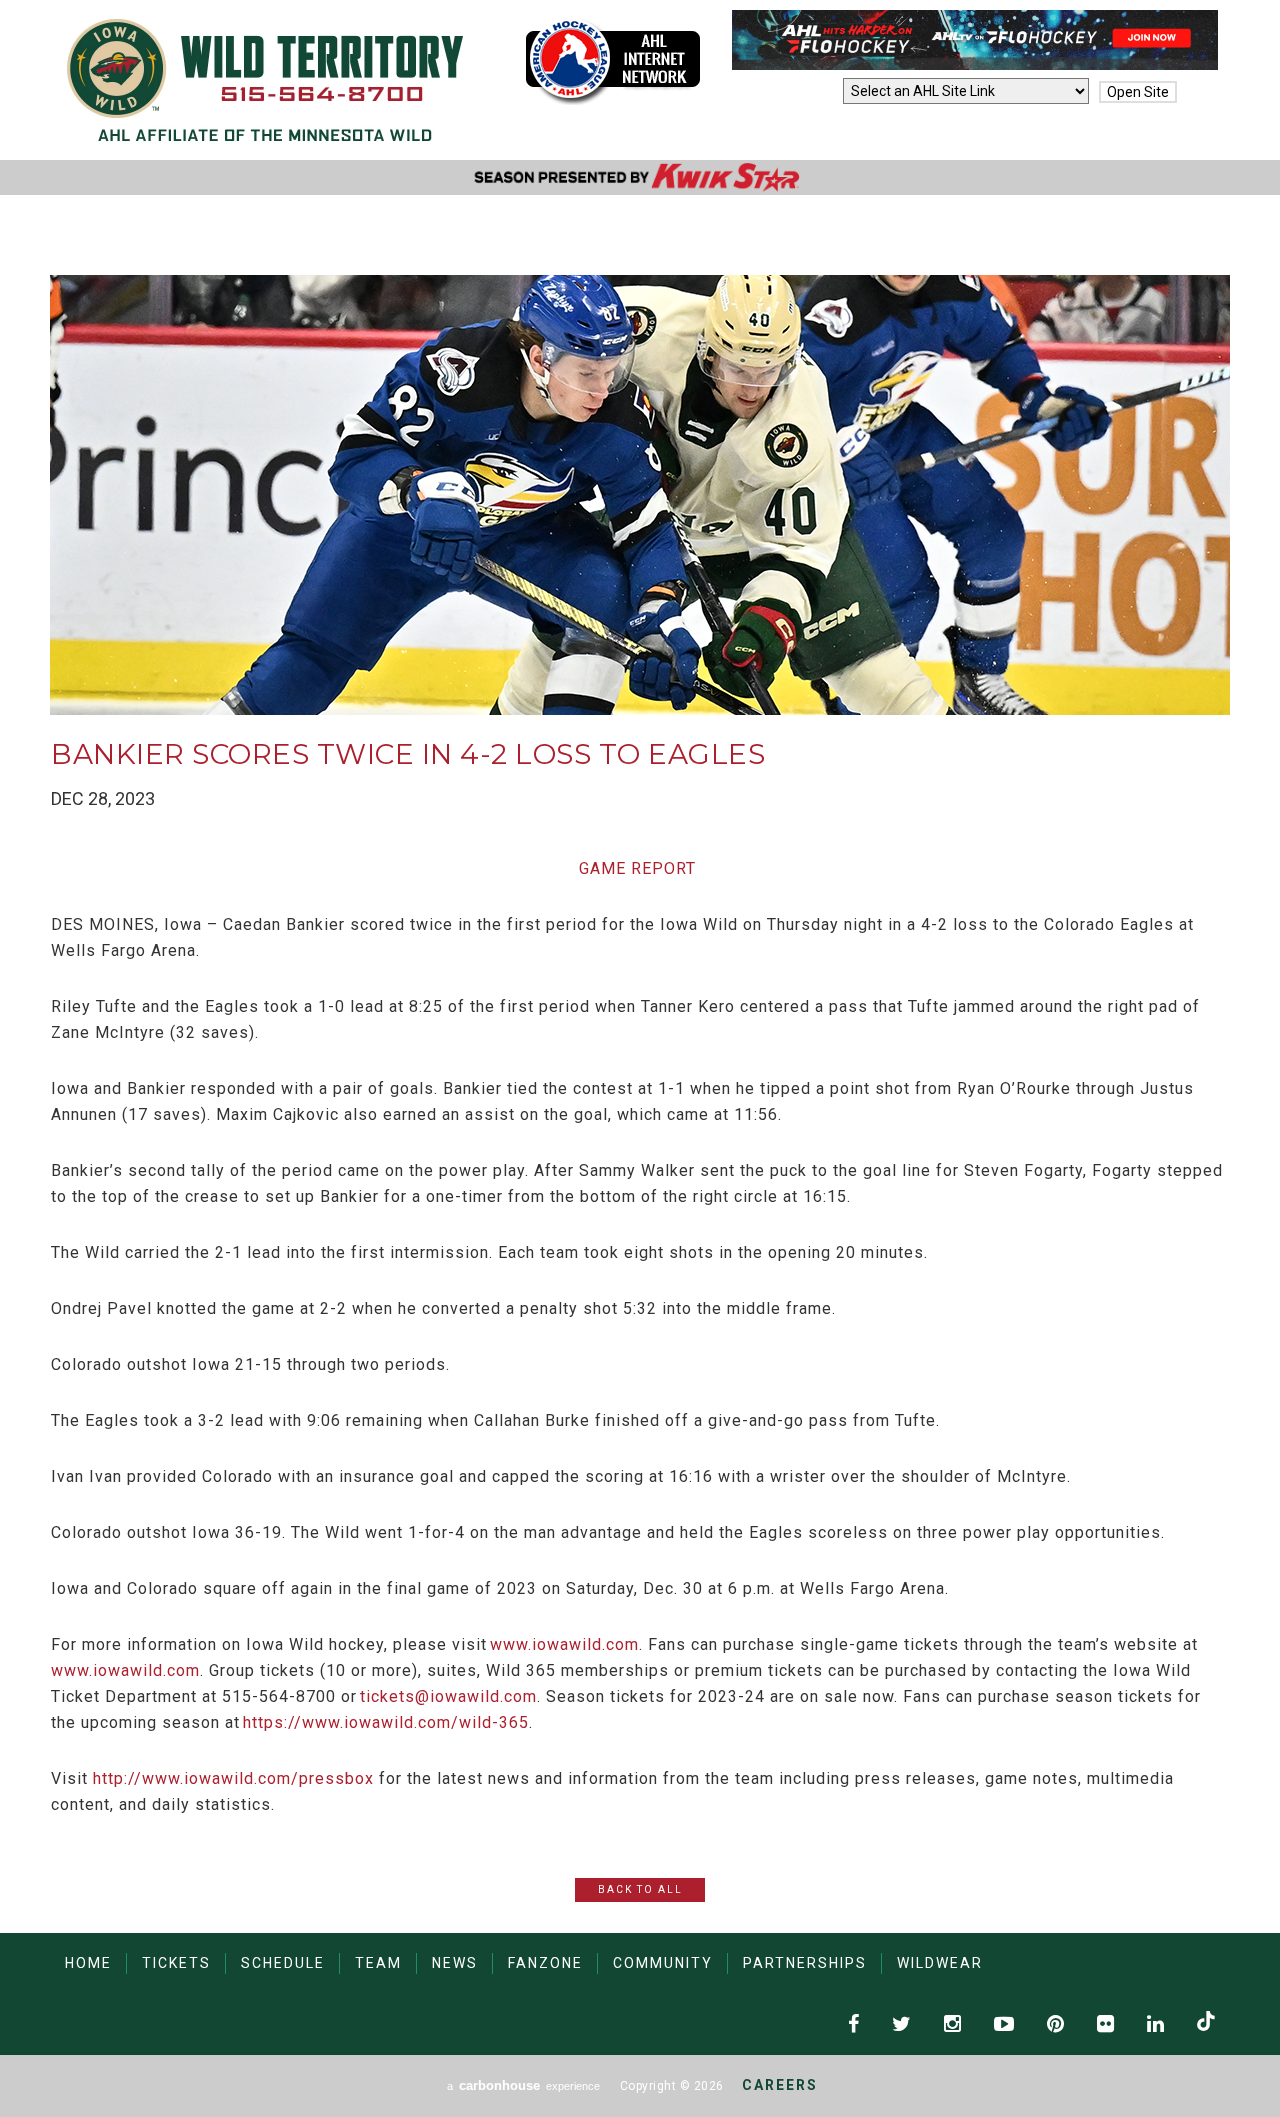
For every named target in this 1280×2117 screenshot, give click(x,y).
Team (378, 1963)
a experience (523, 2085)
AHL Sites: (802, 92)
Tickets (176, 1963)
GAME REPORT (637, 868)
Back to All (640, 1889)
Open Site (1138, 92)
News (455, 1963)
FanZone (545, 1963)
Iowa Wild (265, 80)
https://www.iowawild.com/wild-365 (386, 1722)
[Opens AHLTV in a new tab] (975, 65)
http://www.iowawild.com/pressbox (233, 1778)
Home (88, 1963)
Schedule (283, 1963)
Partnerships (805, 1963)
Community (663, 1963)
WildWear (940, 1963)
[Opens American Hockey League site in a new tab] (613, 61)
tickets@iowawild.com (448, 1696)
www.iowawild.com (564, 1644)
